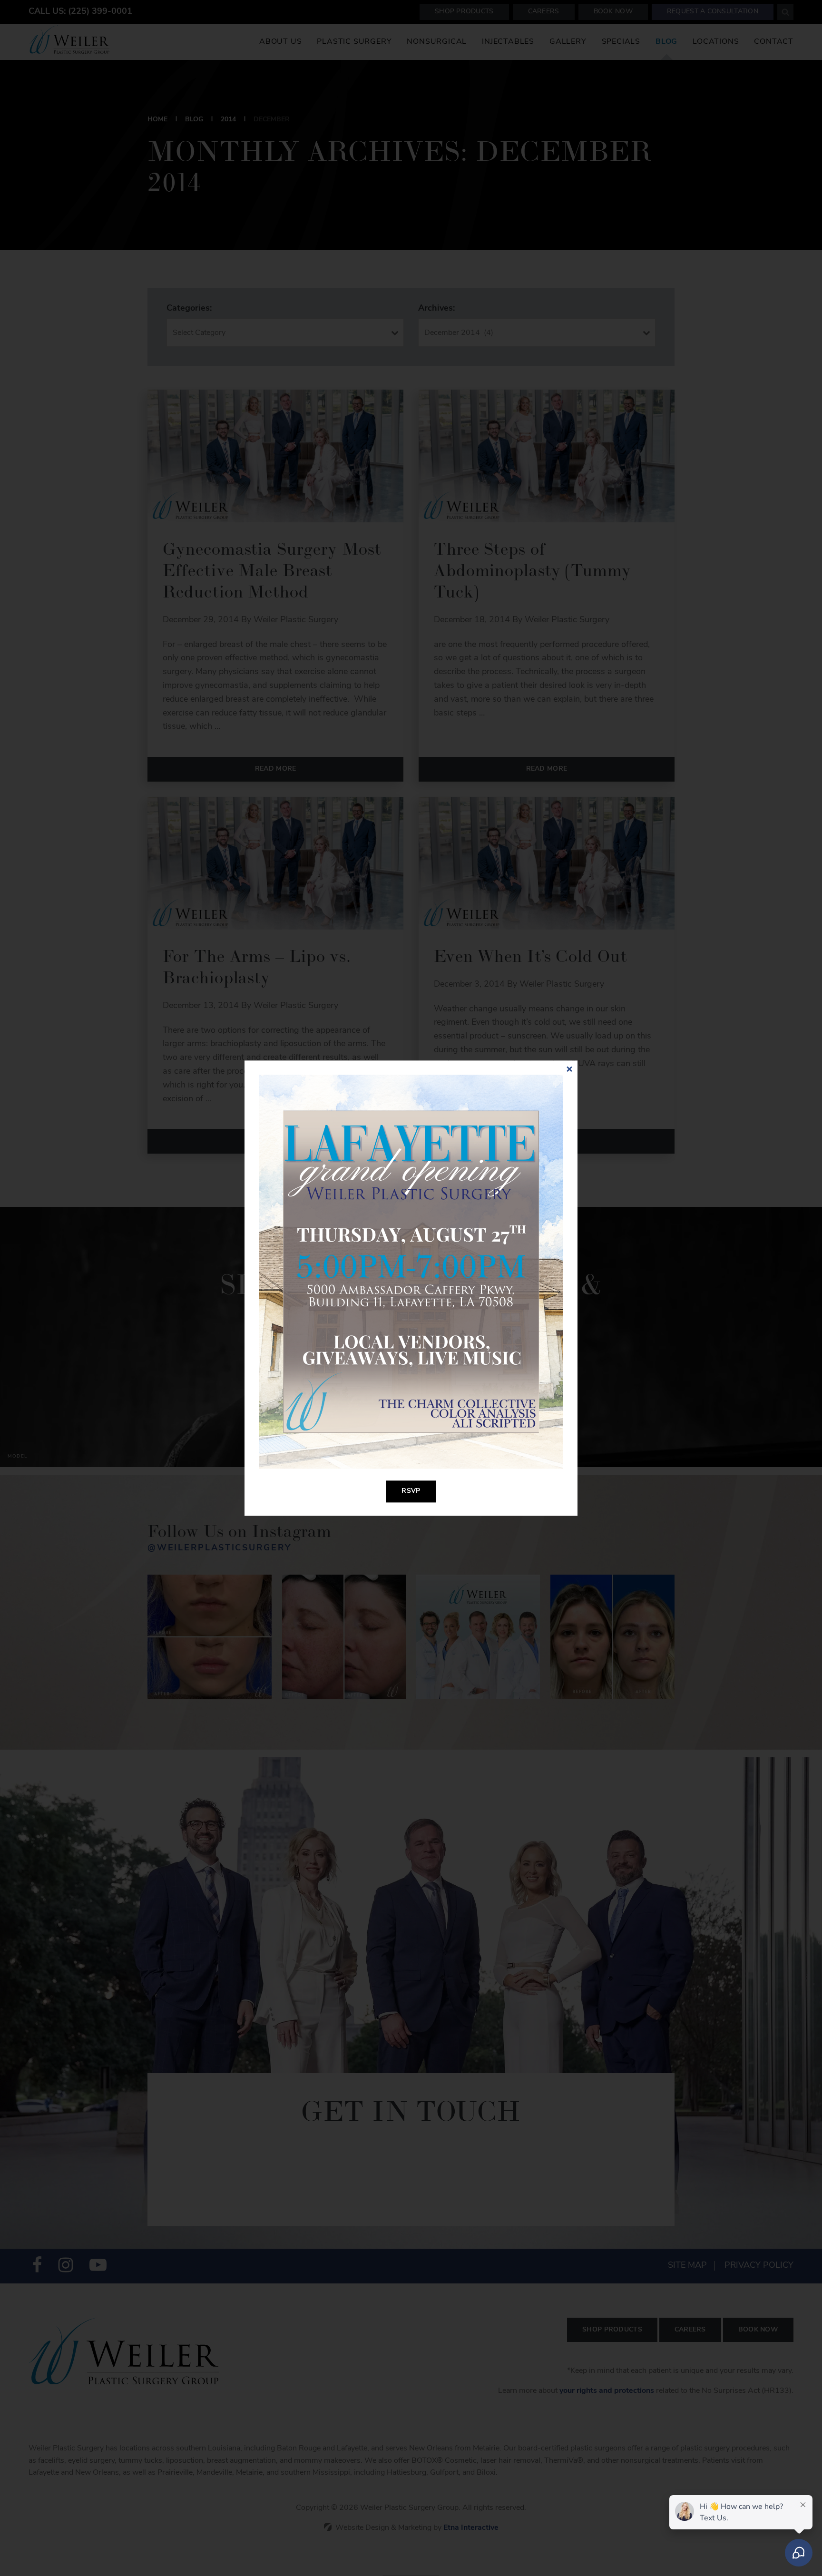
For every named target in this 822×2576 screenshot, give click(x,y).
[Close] (569, 1069)
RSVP (411, 1491)
